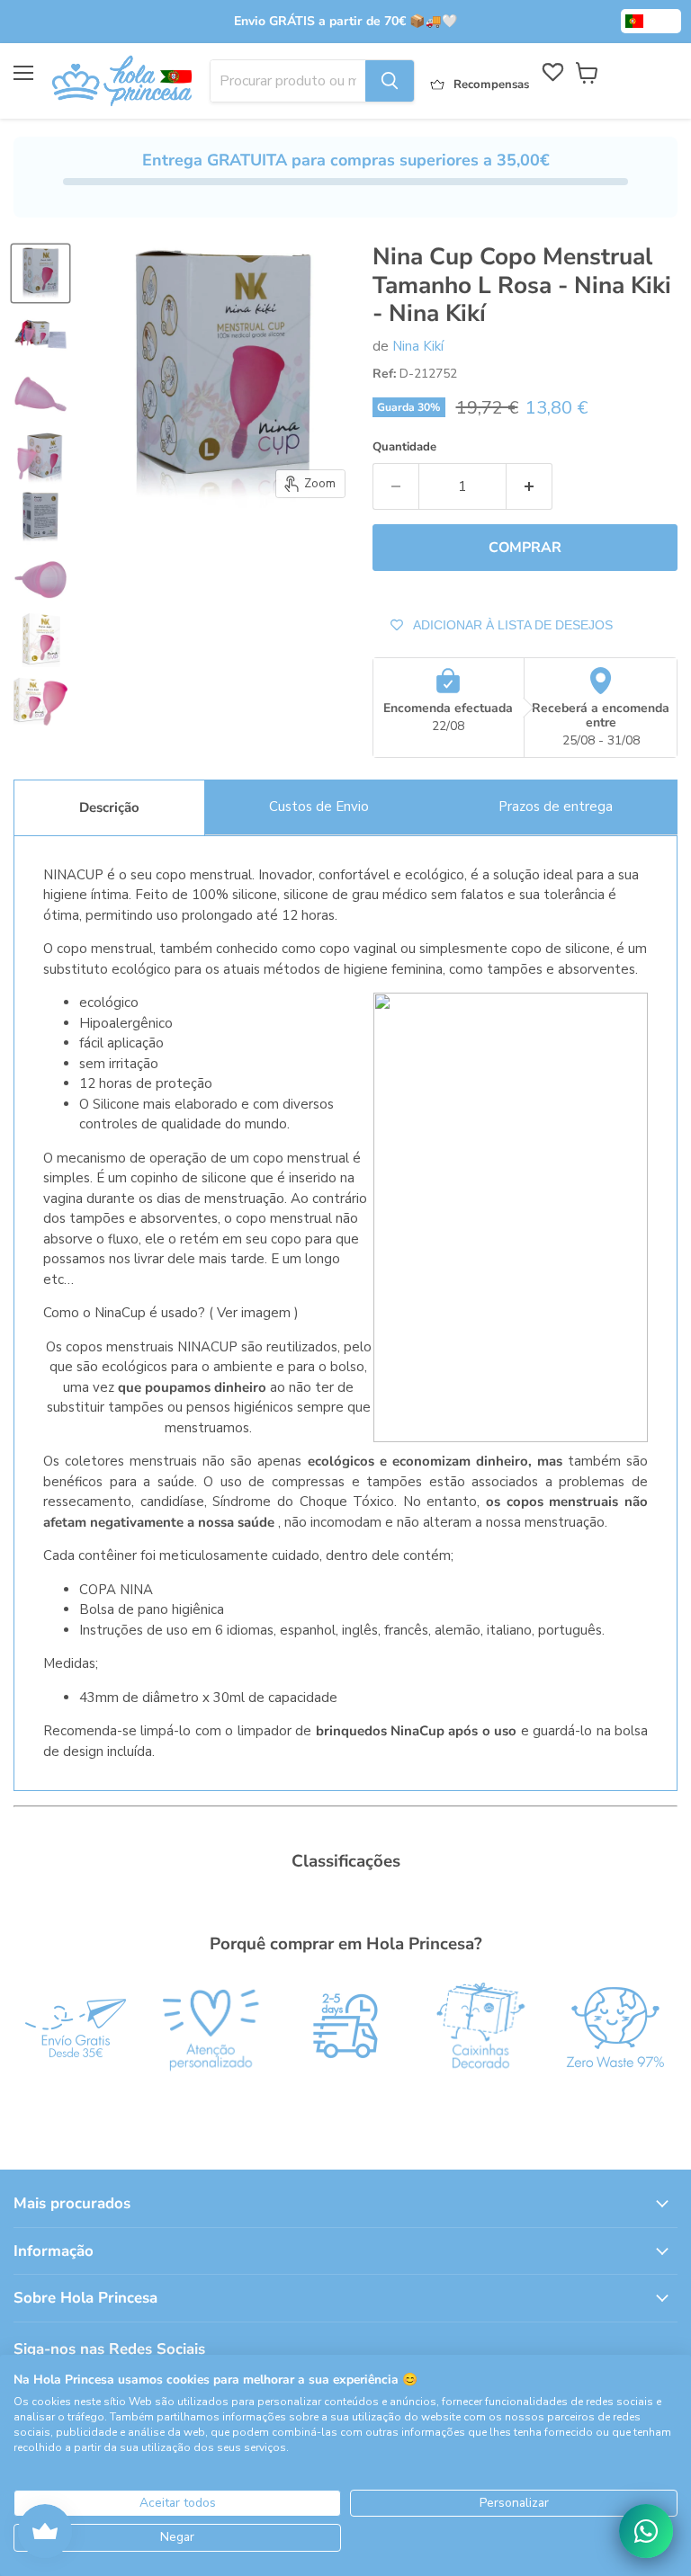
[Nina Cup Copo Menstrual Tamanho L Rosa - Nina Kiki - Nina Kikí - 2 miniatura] (40, 334)
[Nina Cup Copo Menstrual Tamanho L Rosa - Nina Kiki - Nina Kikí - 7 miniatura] (40, 640)
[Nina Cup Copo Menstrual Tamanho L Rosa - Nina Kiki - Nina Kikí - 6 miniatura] (40, 579)
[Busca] (390, 81)
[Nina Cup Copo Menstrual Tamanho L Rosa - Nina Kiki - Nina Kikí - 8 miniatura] (40, 701)
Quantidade (404, 447)
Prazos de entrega (556, 807)
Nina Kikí (418, 346)
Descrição (109, 807)
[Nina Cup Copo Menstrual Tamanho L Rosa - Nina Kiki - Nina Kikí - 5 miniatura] (40, 518)
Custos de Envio (319, 807)
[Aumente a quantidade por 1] (529, 486)
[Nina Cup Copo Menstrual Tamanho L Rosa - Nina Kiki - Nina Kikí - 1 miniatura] (40, 273)
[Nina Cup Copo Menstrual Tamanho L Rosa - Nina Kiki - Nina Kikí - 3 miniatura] (40, 396)
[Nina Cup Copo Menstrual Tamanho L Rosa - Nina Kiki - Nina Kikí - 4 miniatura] (40, 457)
